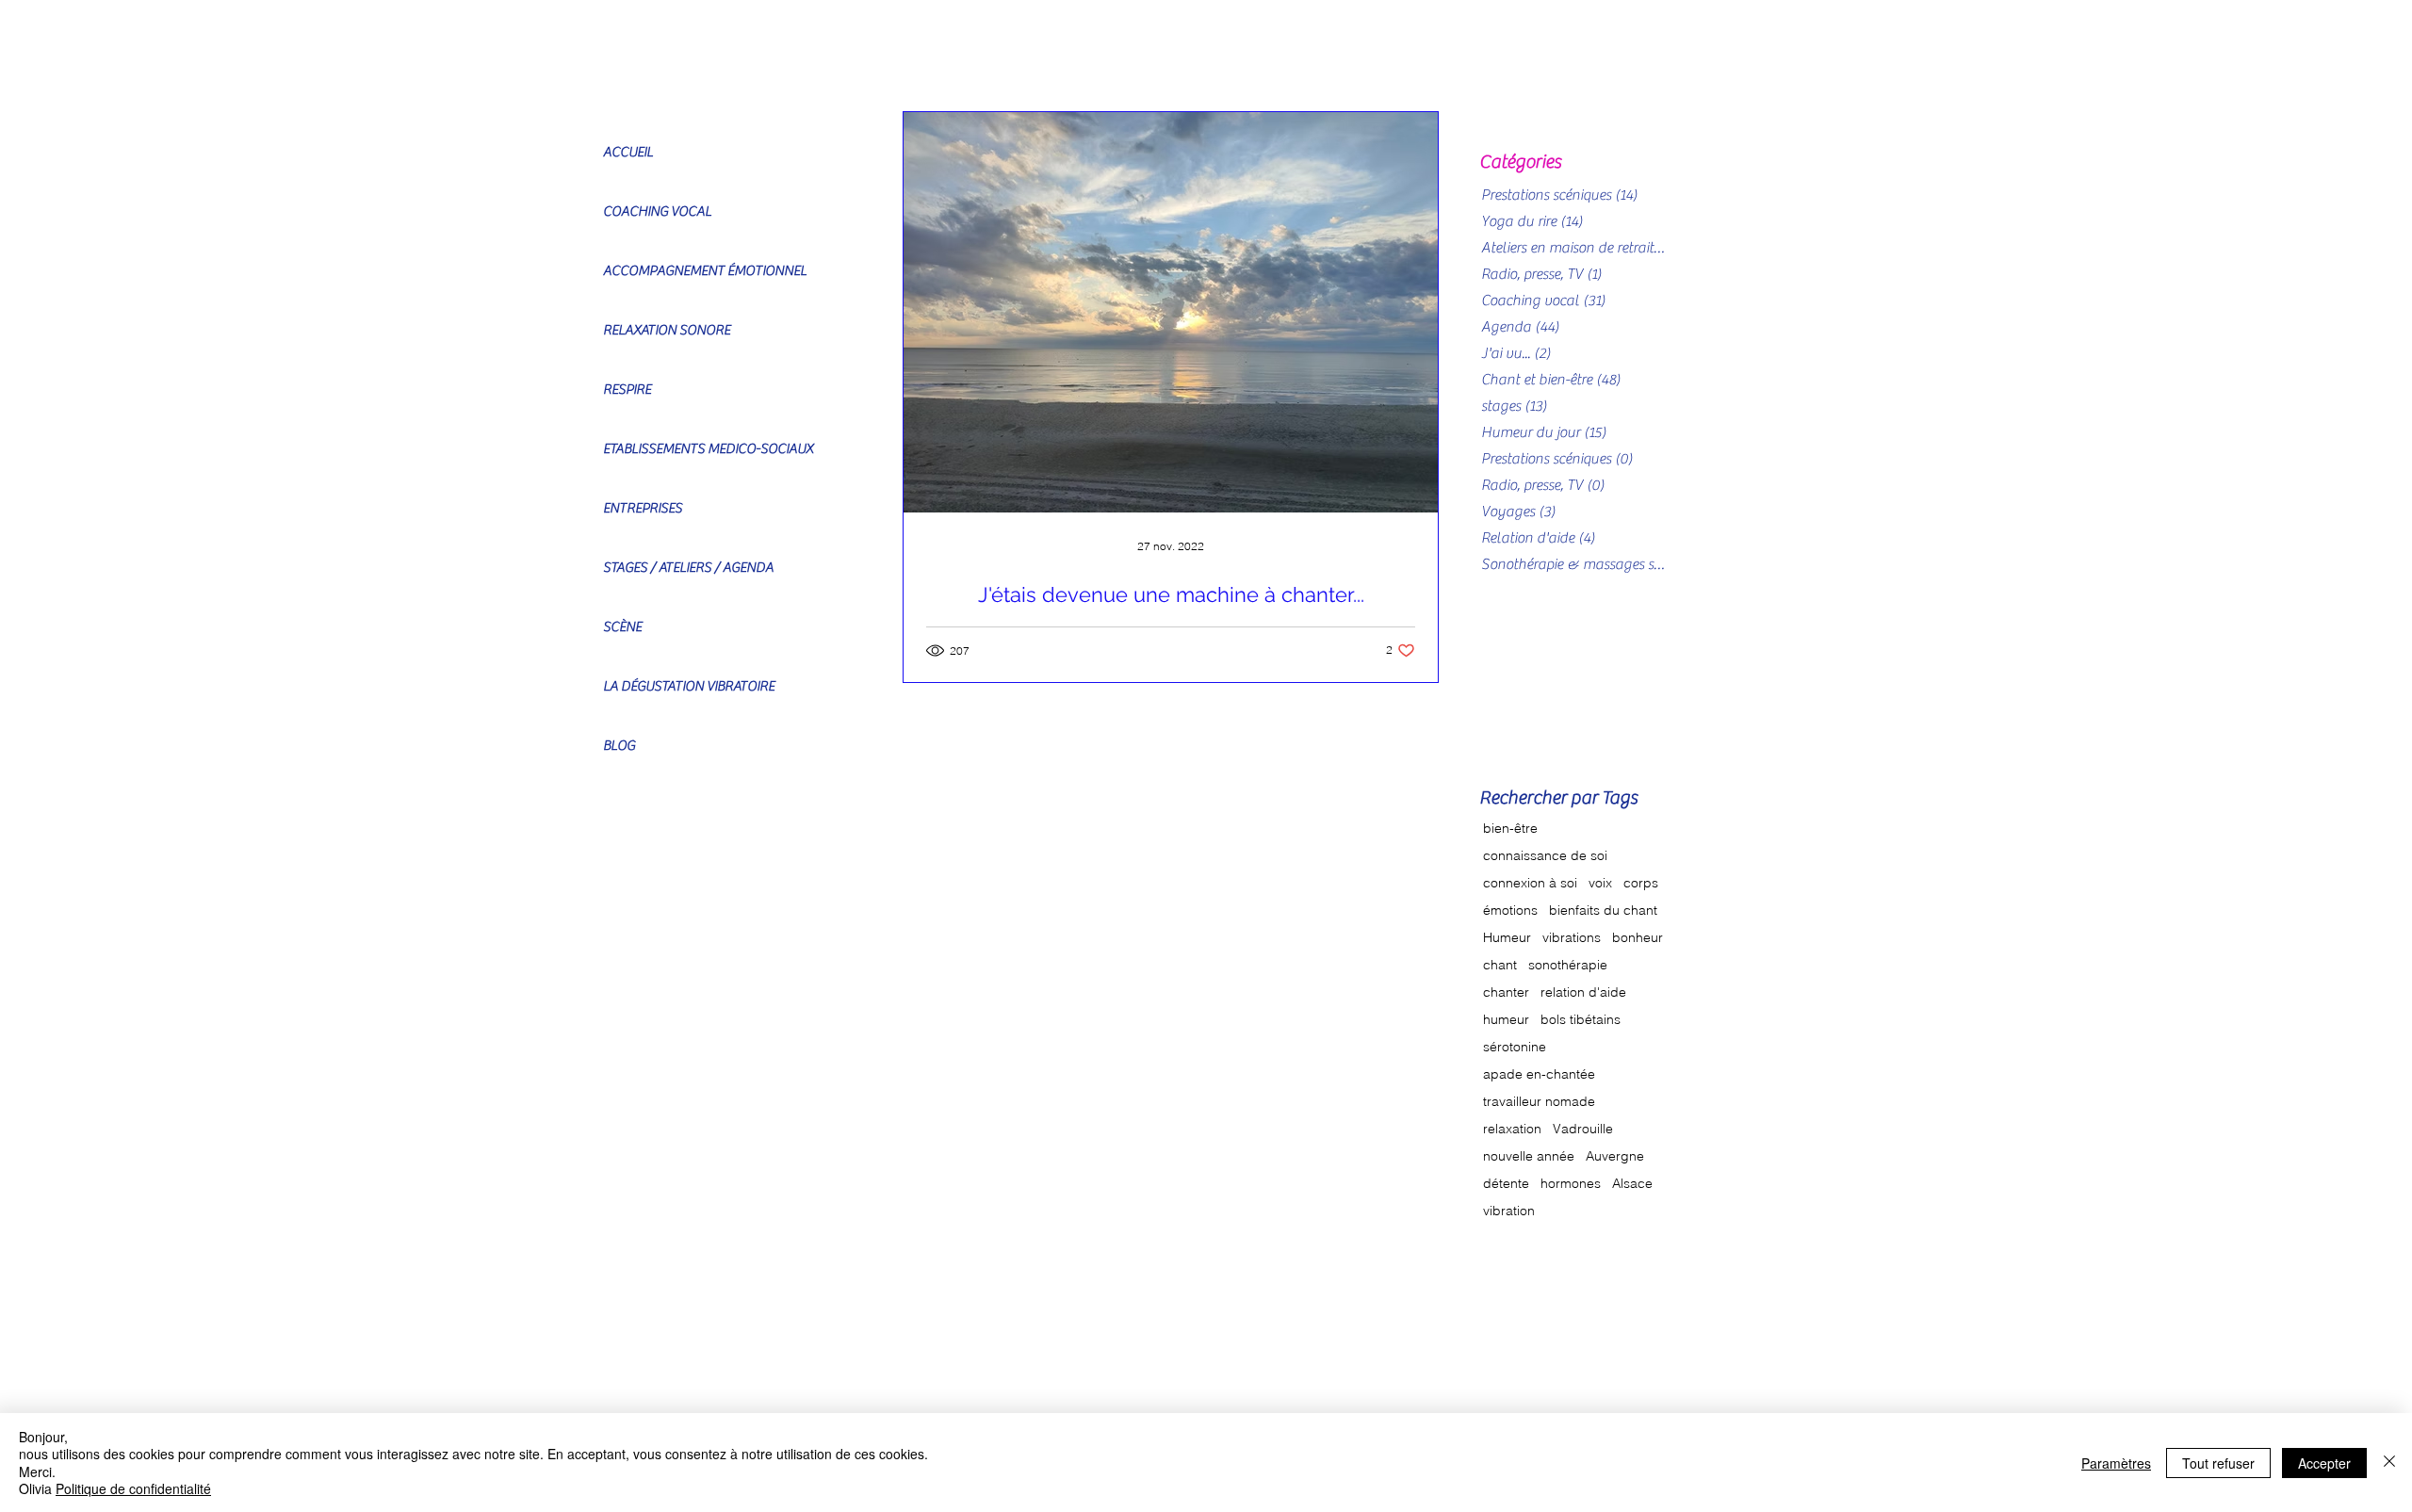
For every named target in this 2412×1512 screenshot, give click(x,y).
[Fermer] (2389, 1463)
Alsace (1632, 1184)
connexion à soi (1530, 883)
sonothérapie (1568, 965)
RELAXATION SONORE (667, 330)
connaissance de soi (1545, 856)
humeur (1506, 1020)
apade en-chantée (1539, 1074)
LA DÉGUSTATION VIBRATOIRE (689, 686)
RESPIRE (627, 390)
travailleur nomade (1539, 1102)
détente (1506, 1184)
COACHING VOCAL (657, 211)
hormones (1571, 1184)
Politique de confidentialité (133, 1488)
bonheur (1638, 938)
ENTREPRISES (643, 508)
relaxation (1512, 1129)
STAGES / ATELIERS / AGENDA (688, 568)
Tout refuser (2218, 1463)
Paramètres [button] (2116, 1463)
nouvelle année (1529, 1156)
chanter (1506, 992)
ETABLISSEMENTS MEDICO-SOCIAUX (708, 449)
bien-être (1510, 829)
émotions (1510, 910)
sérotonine (1515, 1047)
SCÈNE (622, 627)
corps (1641, 883)
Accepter (2324, 1463)
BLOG (619, 746)
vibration (1509, 1211)
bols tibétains (1581, 1020)
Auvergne (1615, 1156)
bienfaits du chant (1603, 910)
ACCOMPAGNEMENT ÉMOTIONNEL (705, 271)
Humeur (1507, 938)
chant (1500, 965)
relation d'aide (1583, 992)
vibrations (1572, 938)
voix (1600, 883)
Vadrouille (1583, 1129)
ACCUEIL (628, 152)
